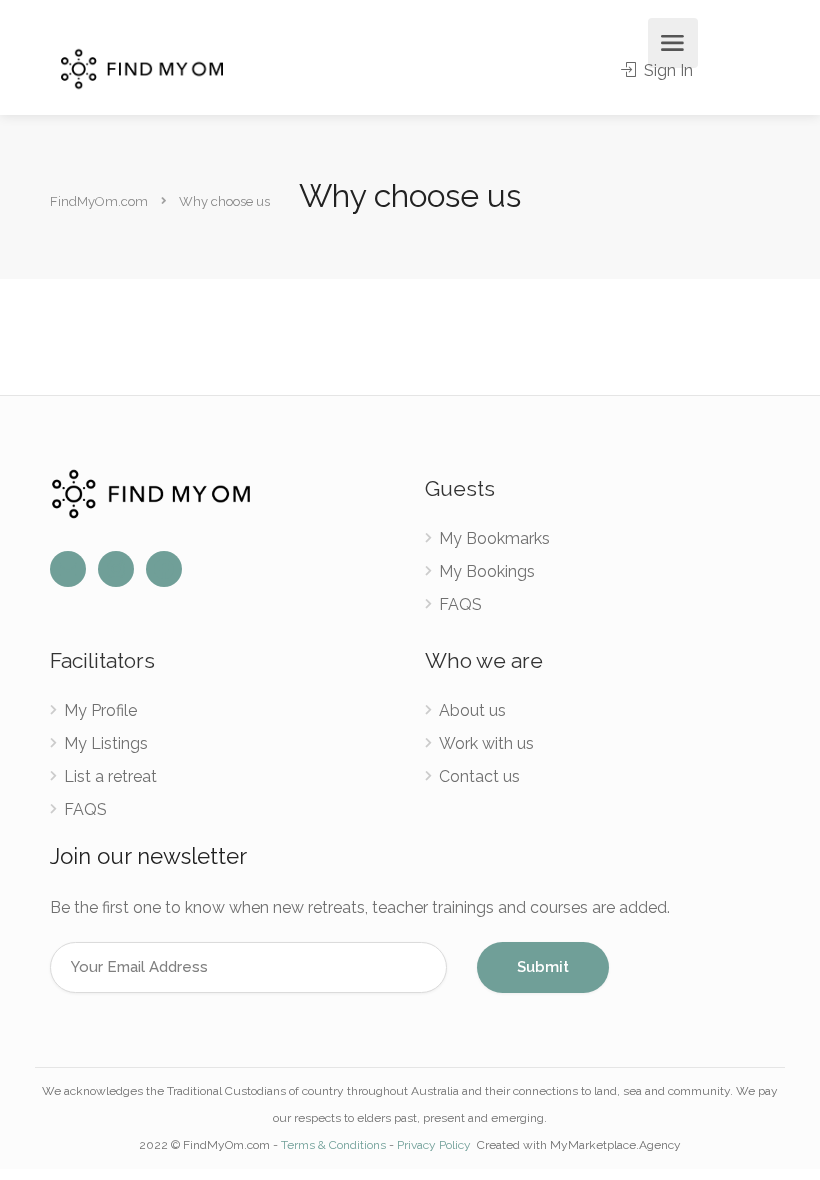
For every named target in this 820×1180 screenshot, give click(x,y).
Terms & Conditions (333, 1145)
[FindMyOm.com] (142, 67)
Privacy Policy (435, 1145)
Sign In (666, 70)
